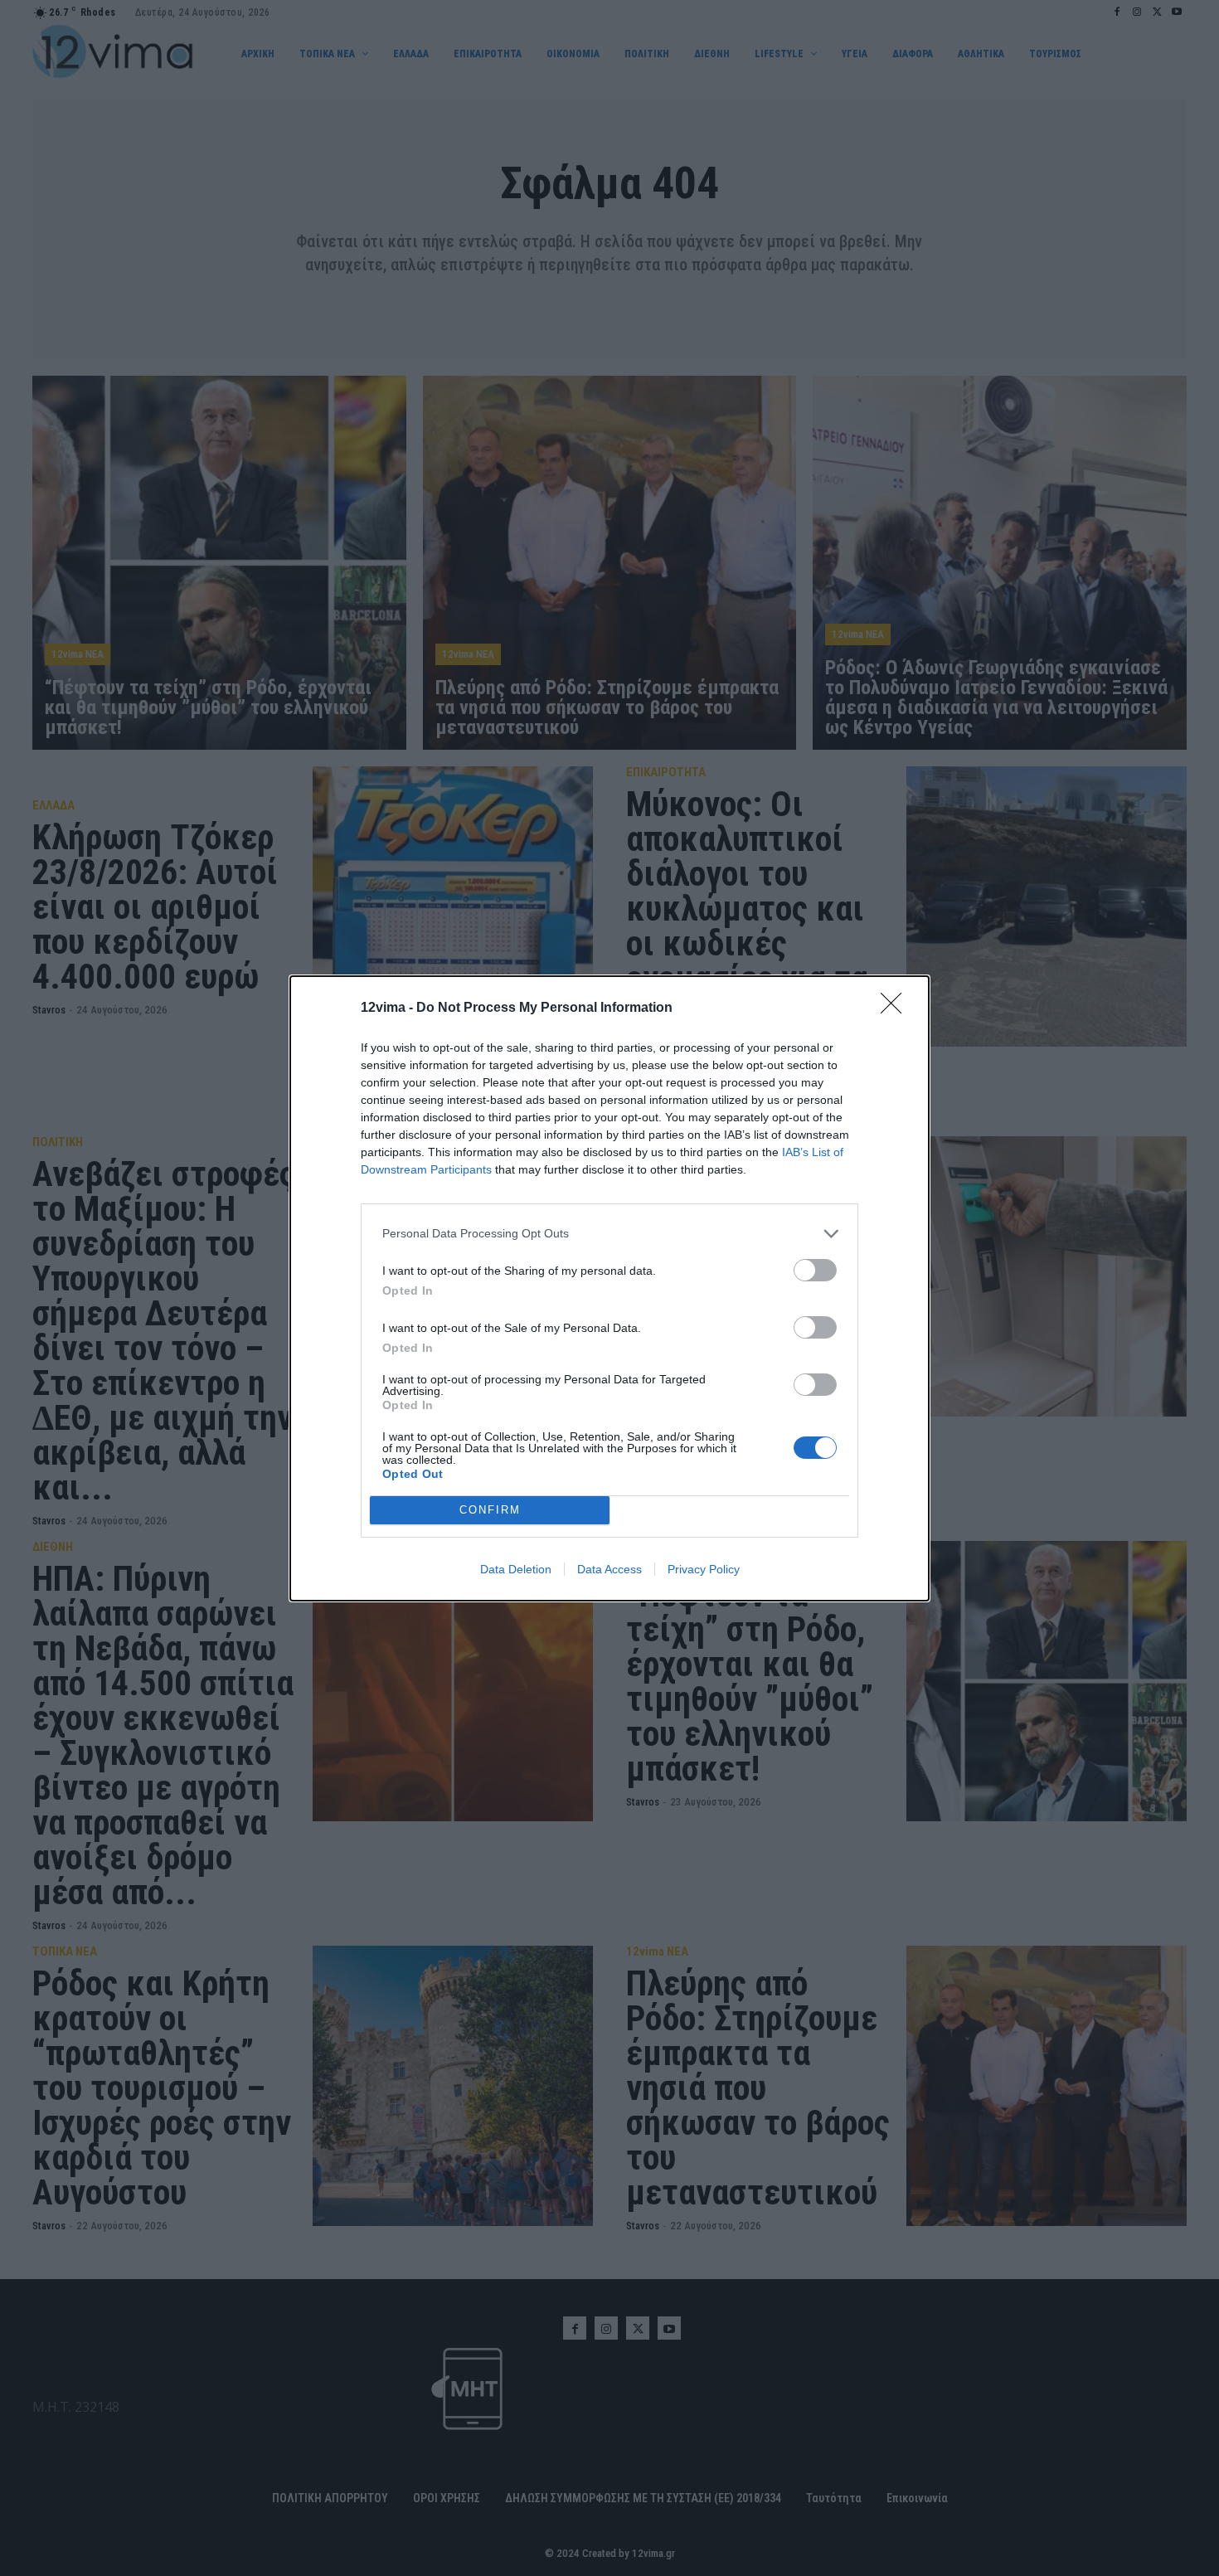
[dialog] (609, 1288)
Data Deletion (516, 1569)
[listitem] (609, 1234)
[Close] (896, 1009)
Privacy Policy (704, 1569)
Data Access (609, 1569)
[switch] (815, 1270)
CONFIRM (490, 1510)
